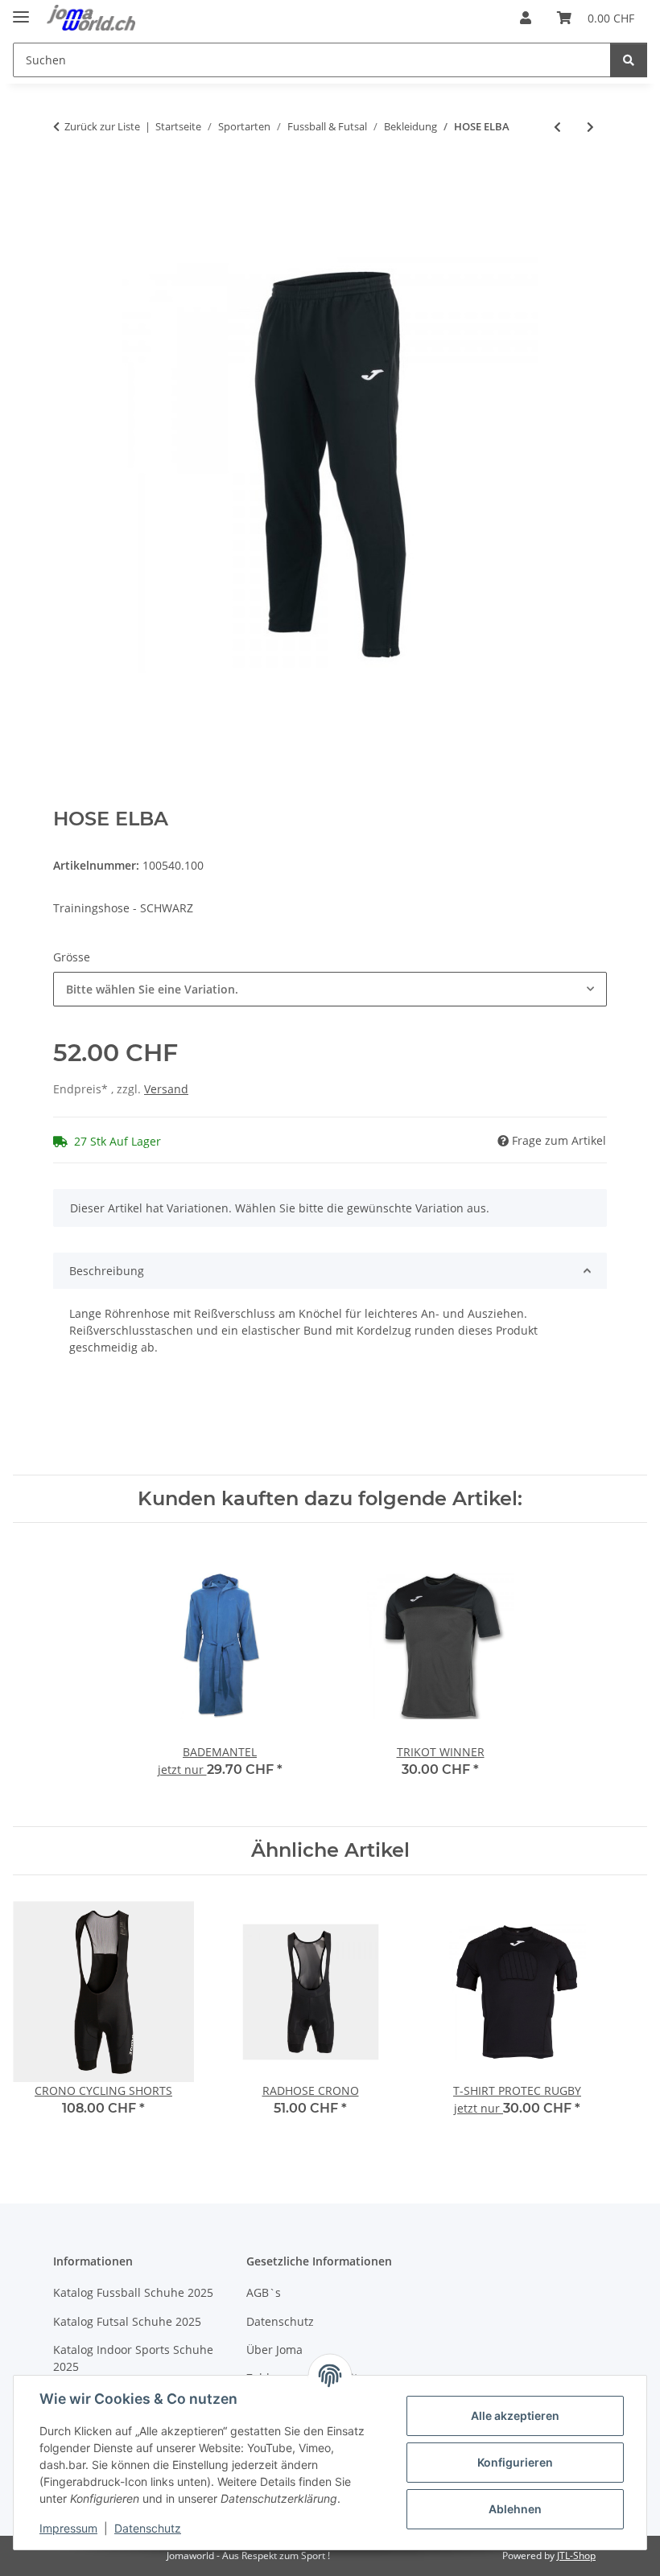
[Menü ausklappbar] (21, 10)
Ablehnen (515, 2509)
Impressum (68, 2528)
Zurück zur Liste (102, 126)
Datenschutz (148, 2528)
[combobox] (330, 989)
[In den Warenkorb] (66, 179)
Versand (166, 1089)
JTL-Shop (576, 2555)
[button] (526, 18)
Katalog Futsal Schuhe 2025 (127, 2321)
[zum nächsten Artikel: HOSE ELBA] (590, 127)
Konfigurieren (515, 2462)
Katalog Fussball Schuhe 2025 (133, 2292)
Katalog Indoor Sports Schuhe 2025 (133, 2358)
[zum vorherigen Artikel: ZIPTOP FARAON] (557, 127)
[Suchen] (629, 60)
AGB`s (264, 2292)
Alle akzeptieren (515, 2416)
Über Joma (274, 2350)
